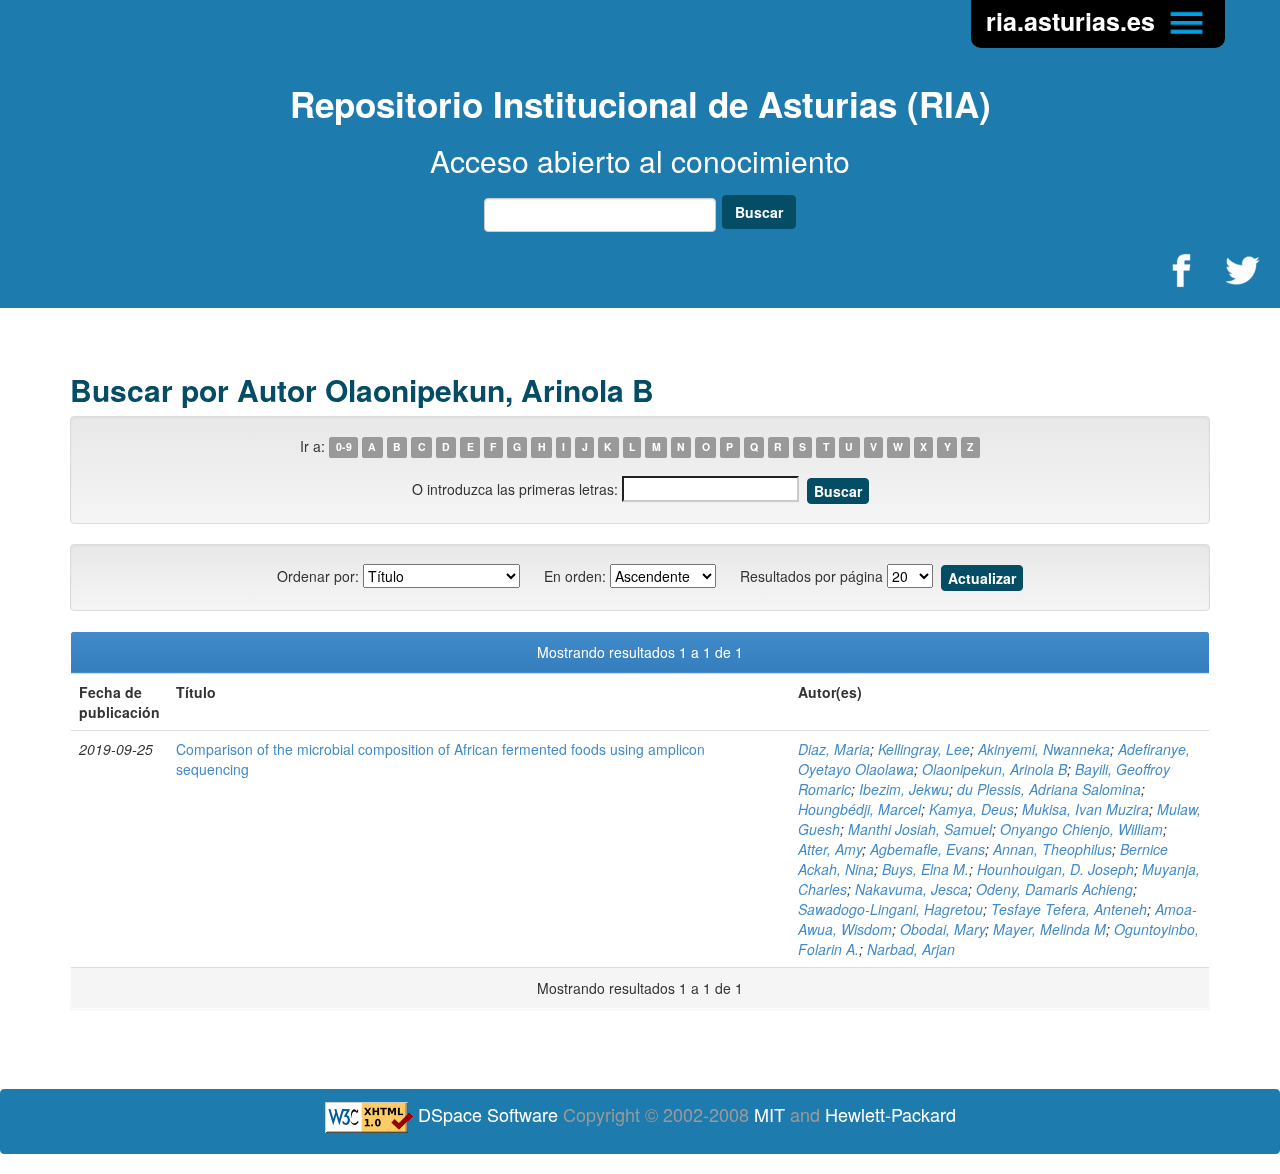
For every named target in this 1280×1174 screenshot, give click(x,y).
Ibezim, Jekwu (904, 789)
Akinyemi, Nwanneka (1044, 749)
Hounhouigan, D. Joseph (1055, 869)
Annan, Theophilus (1052, 849)
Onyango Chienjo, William (1081, 829)
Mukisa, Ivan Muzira (1085, 809)
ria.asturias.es (1074, 21)
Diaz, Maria (834, 749)
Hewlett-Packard (890, 1114)
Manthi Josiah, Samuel (920, 829)
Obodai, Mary (942, 929)
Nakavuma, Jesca (911, 889)
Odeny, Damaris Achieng (1054, 889)
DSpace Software (488, 1114)
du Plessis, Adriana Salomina (1049, 789)
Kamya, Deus (971, 809)
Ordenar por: (318, 576)
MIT (769, 1114)
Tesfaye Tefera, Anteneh (1069, 909)
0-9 (344, 447)
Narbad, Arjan (911, 949)
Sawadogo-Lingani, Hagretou (890, 909)
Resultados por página (811, 576)
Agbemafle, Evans (927, 849)
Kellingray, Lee (924, 749)
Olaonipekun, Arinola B (994, 769)
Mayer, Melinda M (1049, 929)
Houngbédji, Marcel (859, 809)
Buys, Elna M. (925, 869)
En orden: (575, 576)
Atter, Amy (830, 849)
